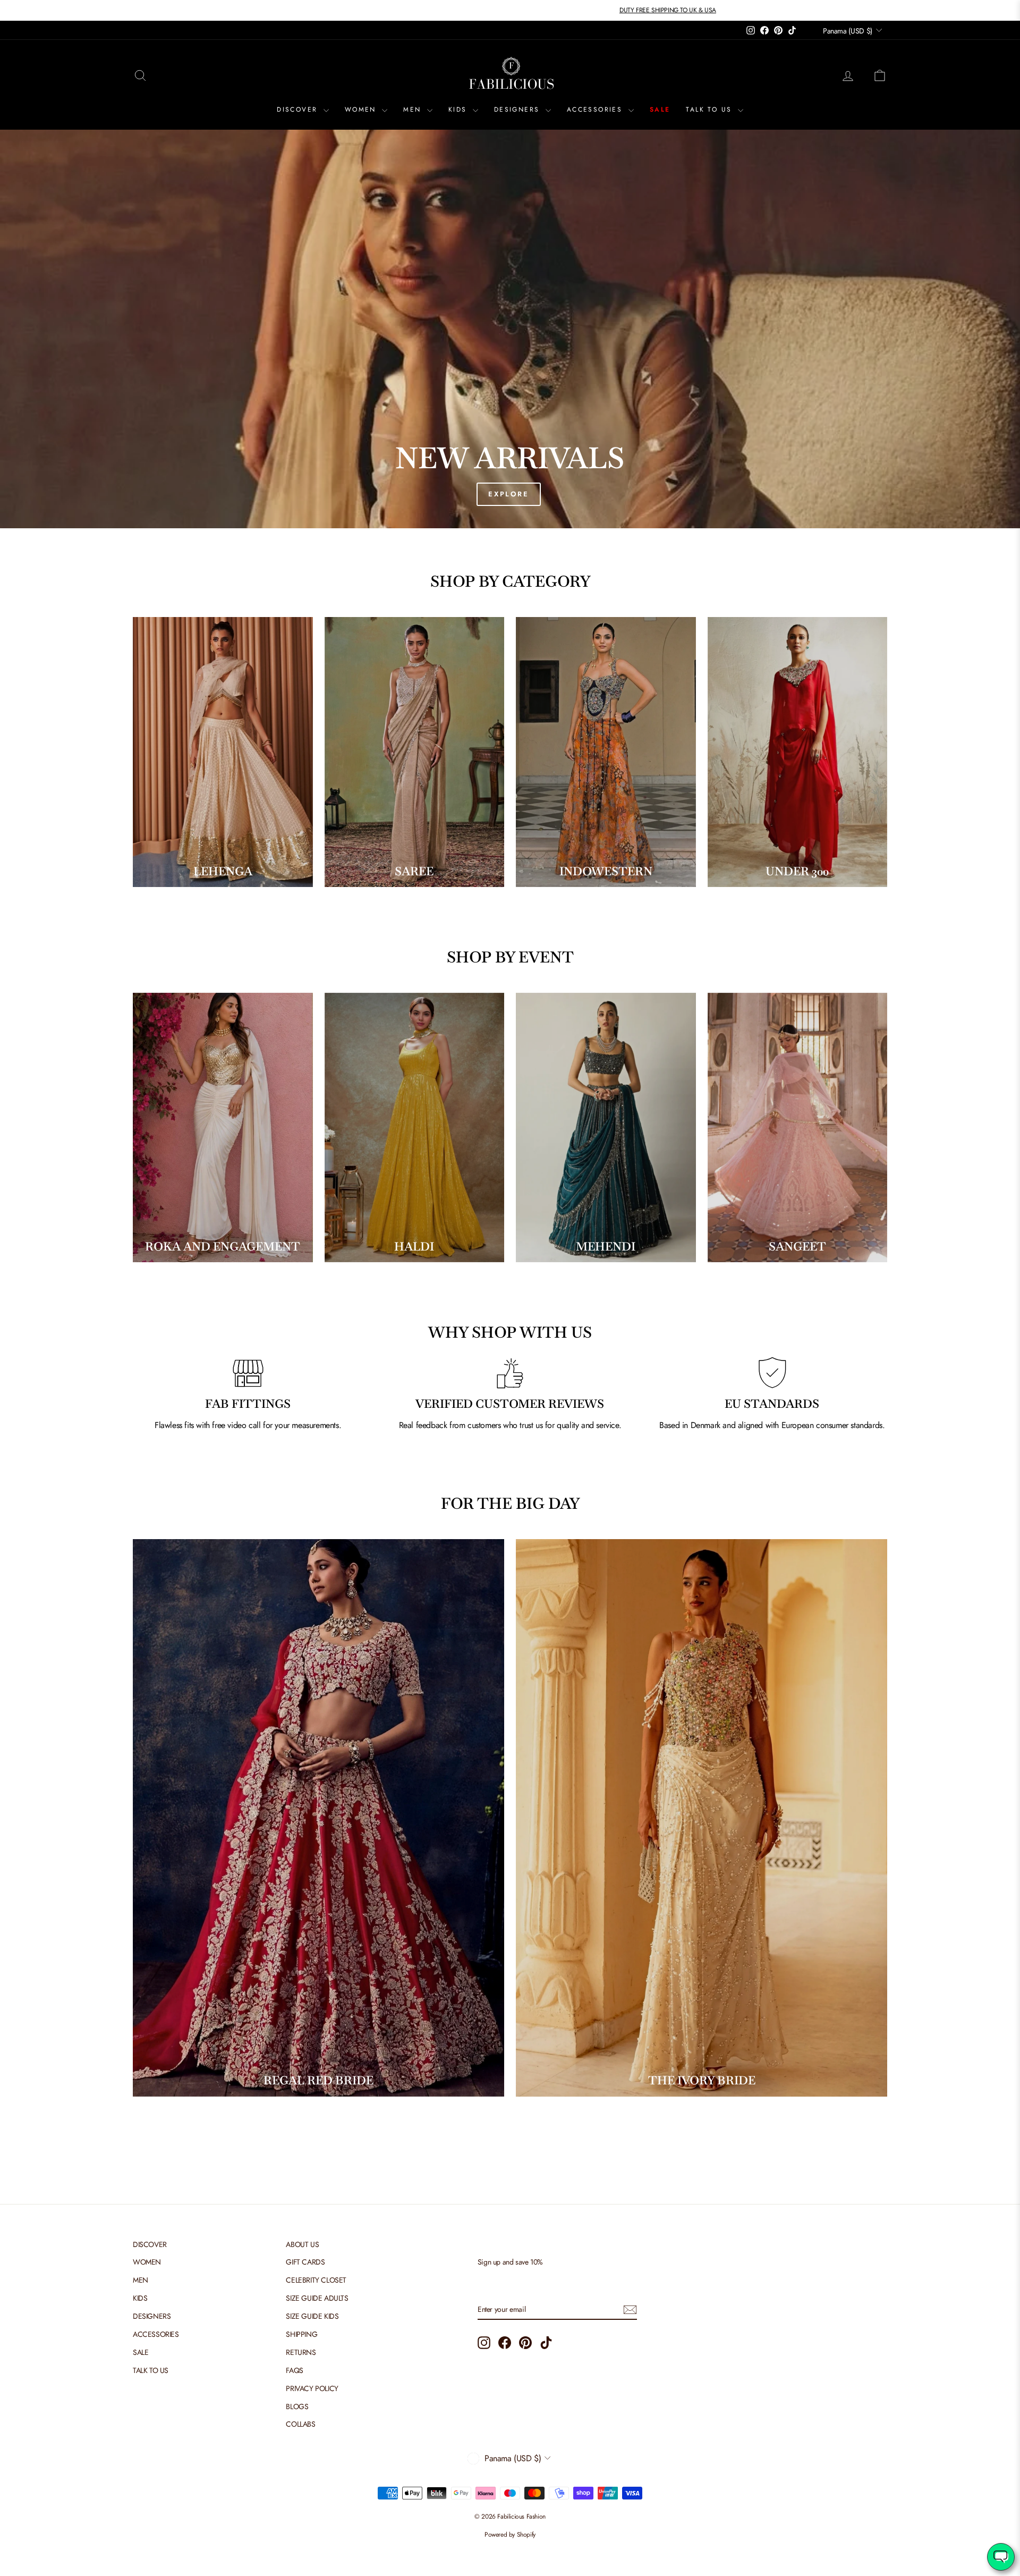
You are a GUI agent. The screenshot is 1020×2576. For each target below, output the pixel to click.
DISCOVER (299, 109)
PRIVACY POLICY (312, 2388)
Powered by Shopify (510, 2535)
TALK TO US (710, 109)
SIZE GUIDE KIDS (312, 2316)
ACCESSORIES (596, 109)
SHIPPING (301, 2334)
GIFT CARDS (305, 2262)
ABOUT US (302, 2244)
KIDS (459, 109)
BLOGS (297, 2406)
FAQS (294, 2370)
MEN (414, 109)
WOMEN (362, 109)
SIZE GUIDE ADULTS (317, 2298)
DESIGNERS (518, 109)
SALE (660, 109)
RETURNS (301, 2352)
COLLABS (300, 2424)
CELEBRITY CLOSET (316, 2280)
